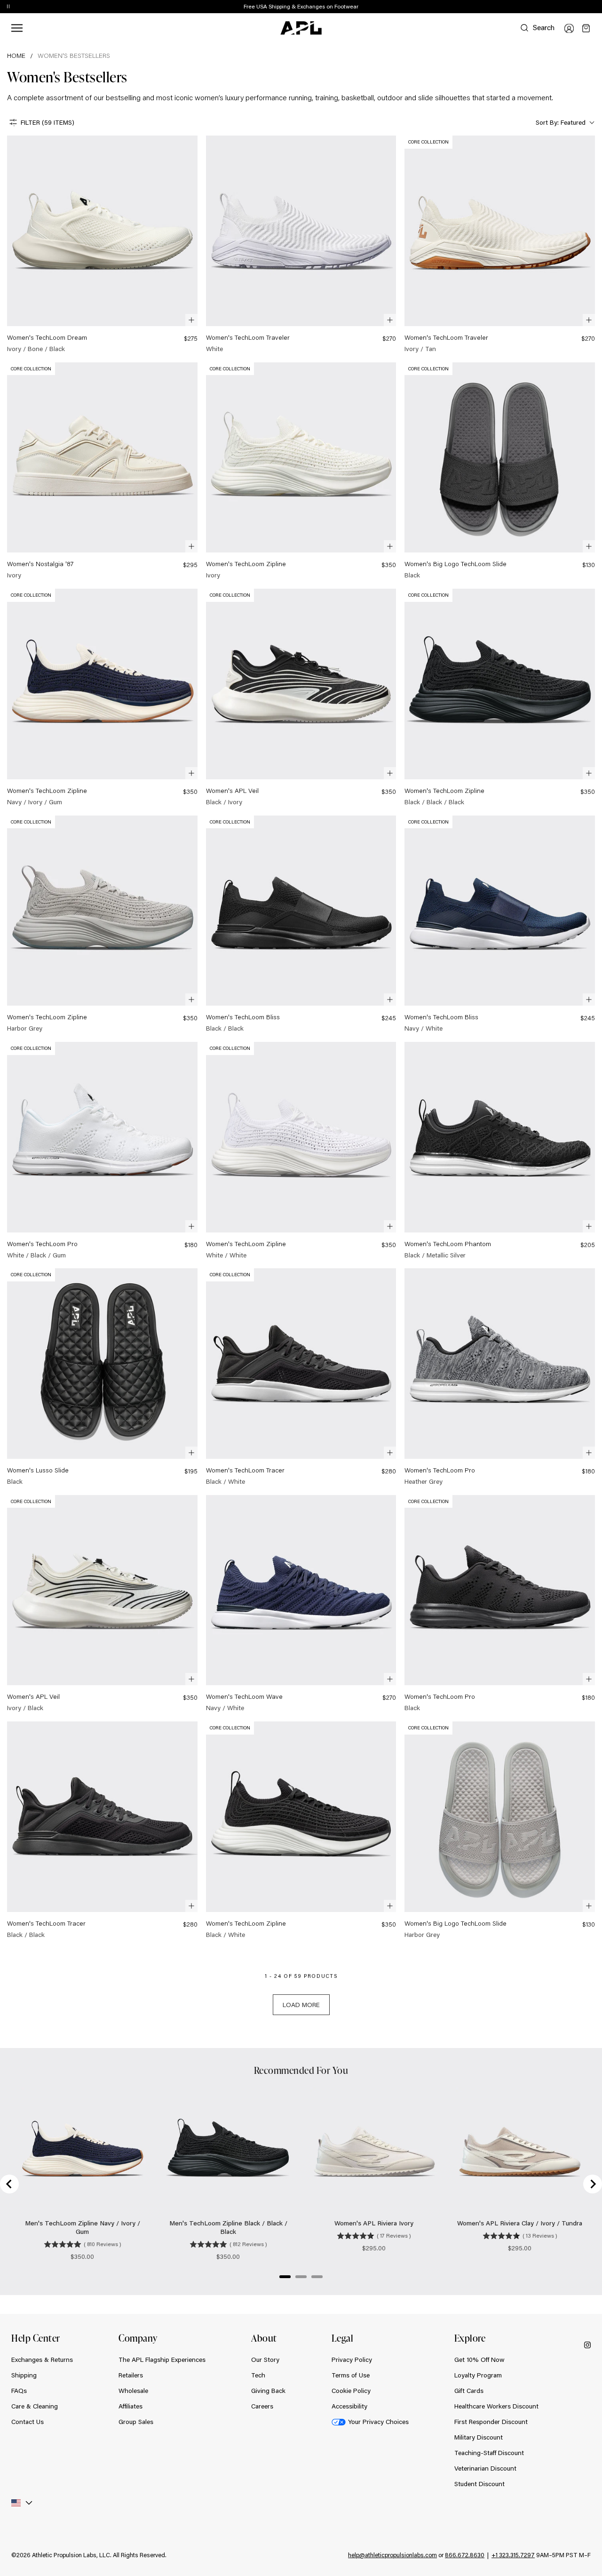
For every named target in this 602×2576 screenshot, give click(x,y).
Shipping (24, 2375)
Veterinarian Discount (485, 2468)
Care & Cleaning (35, 2406)
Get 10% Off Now (479, 2360)
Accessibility (349, 2406)
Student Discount (479, 2484)
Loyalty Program (478, 2375)
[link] (102, 244)
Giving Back (268, 2391)
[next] (597, 7)
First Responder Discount (491, 2422)
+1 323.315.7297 (513, 2555)
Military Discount (479, 2437)
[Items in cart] (586, 28)
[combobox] (564, 123)
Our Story (265, 2360)
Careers (262, 2406)
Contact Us (28, 2422)
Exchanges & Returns (42, 2360)
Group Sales (136, 2422)
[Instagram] (587, 2345)
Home (16, 56)
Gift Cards (469, 2391)
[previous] (574, 7)
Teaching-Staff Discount (489, 2453)
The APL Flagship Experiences (162, 2360)
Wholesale (133, 2391)
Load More (301, 2005)
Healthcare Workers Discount (496, 2406)
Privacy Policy (352, 2360)
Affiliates (131, 2406)
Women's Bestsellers (74, 56)
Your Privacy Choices (378, 2422)
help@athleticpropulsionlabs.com (392, 2555)
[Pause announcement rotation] (8, 7)
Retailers (131, 2375)
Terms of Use (351, 2375)
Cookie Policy (351, 2391)
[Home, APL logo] (301, 28)
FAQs (19, 2391)
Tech (258, 2375)
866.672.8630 (465, 2555)
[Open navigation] (17, 28)
